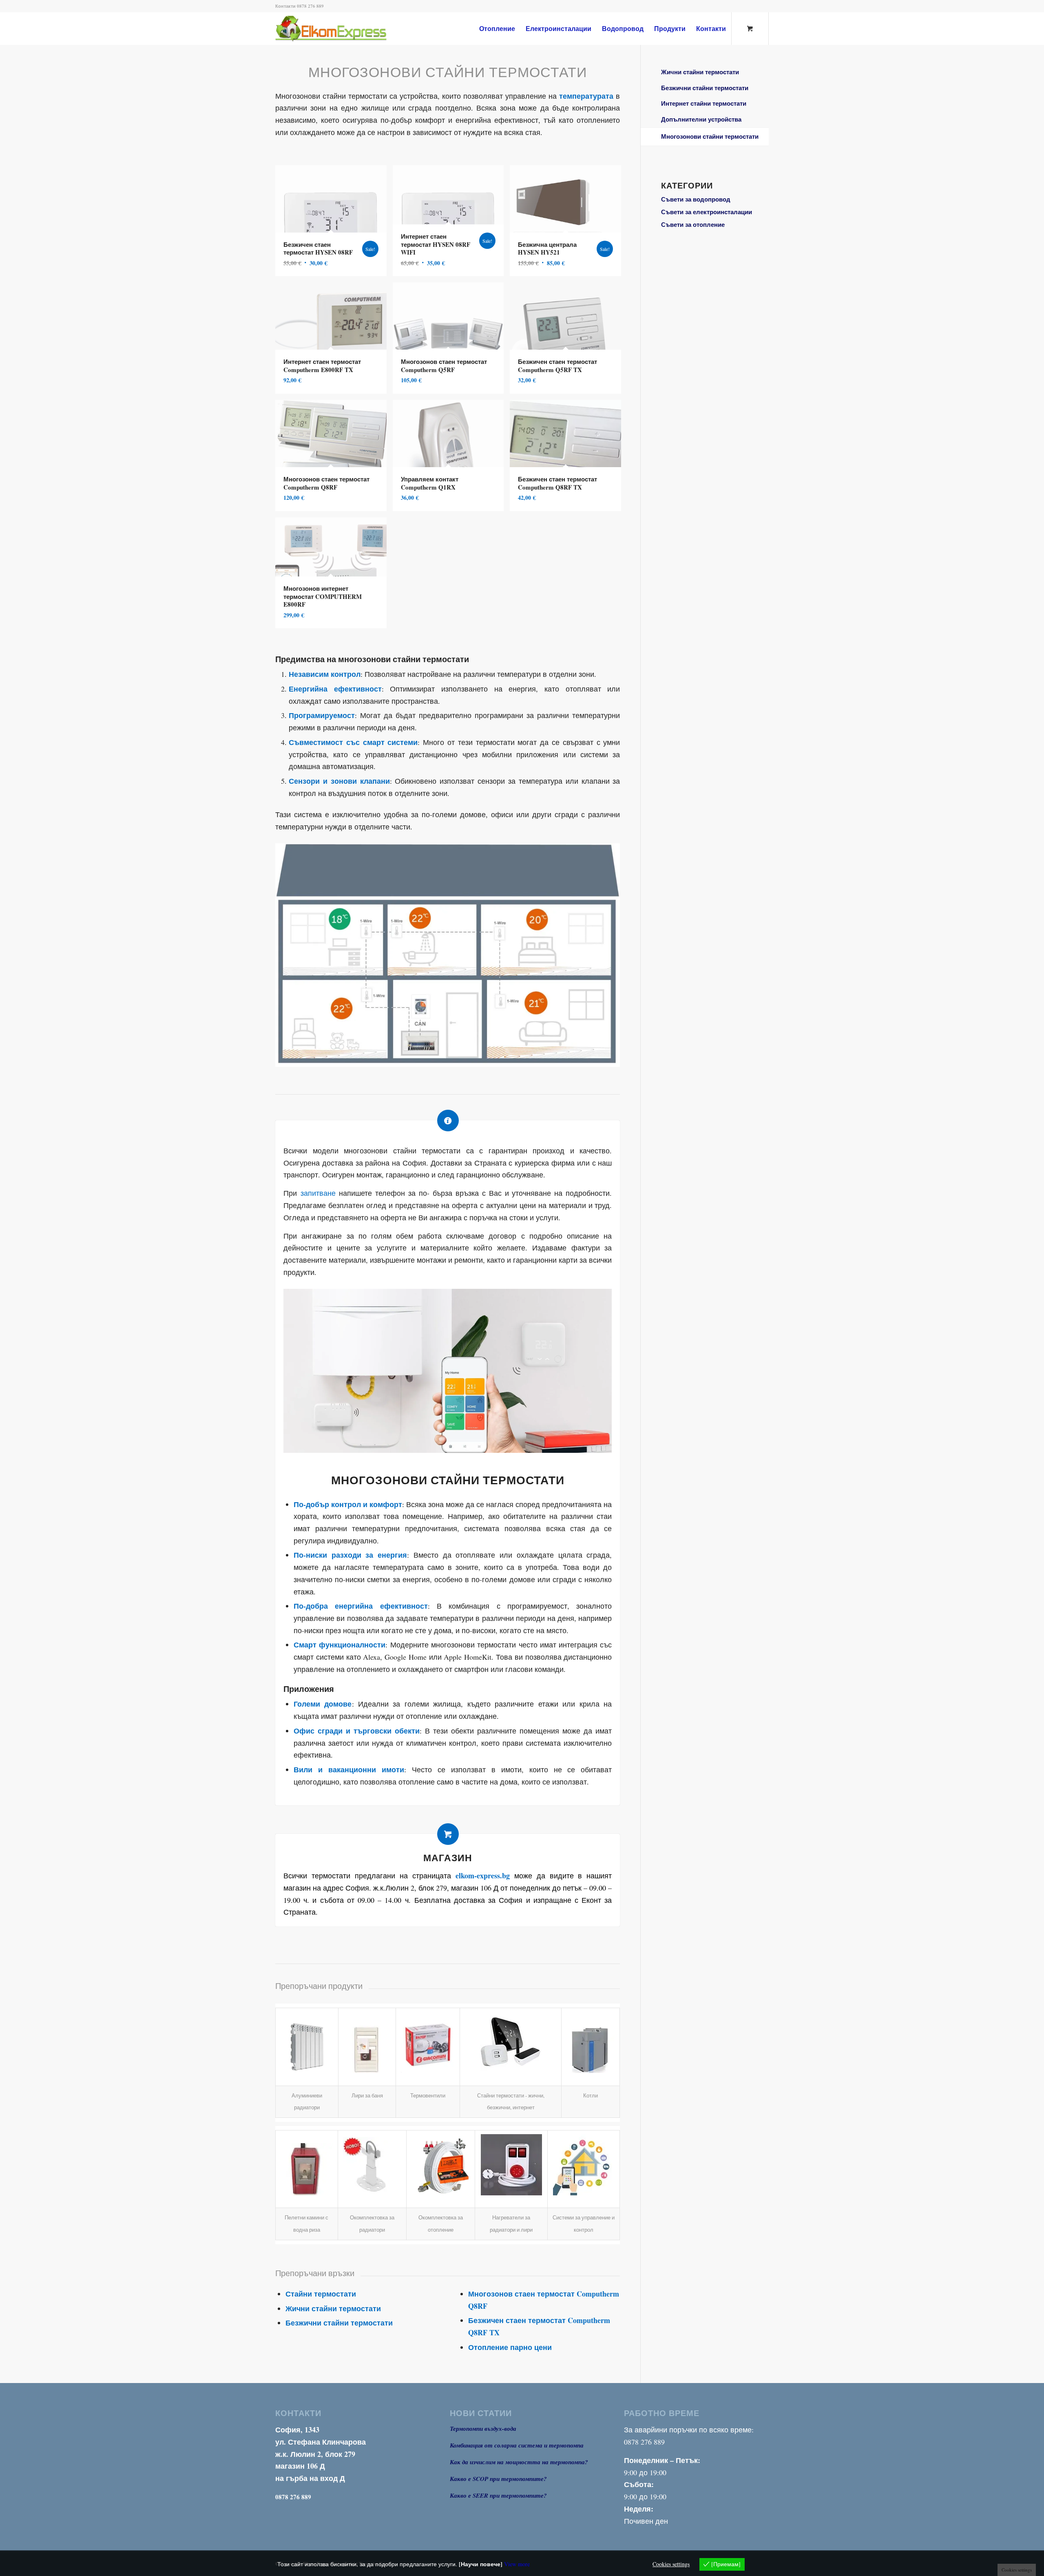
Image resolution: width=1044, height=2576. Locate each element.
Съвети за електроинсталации (707, 212)
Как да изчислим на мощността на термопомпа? (519, 2462)
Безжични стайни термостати (339, 2323)
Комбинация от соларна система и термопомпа (517, 2445)
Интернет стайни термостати (704, 103)
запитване (318, 1193)
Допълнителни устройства (701, 119)
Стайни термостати (321, 2294)
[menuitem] (497, 29)
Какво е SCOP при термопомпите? (498, 2479)
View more (517, 2564)
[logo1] (344, 29)
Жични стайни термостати (333, 2308)
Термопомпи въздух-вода (483, 2429)
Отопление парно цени (510, 2347)
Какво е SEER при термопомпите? (498, 2495)
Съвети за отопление (693, 224)
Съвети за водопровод (696, 199)
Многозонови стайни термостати (710, 136)
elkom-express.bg (483, 1875)
